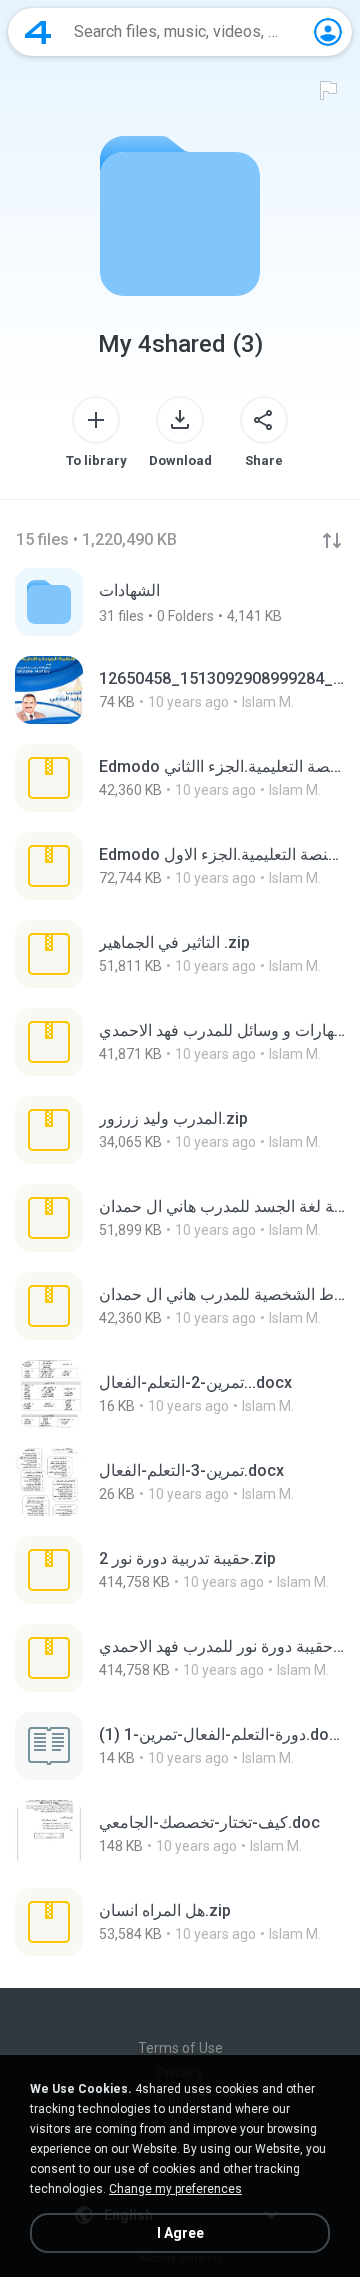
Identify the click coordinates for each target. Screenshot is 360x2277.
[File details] (180, 690)
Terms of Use (180, 2048)
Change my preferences (175, 2189)
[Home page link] (38, 32)
